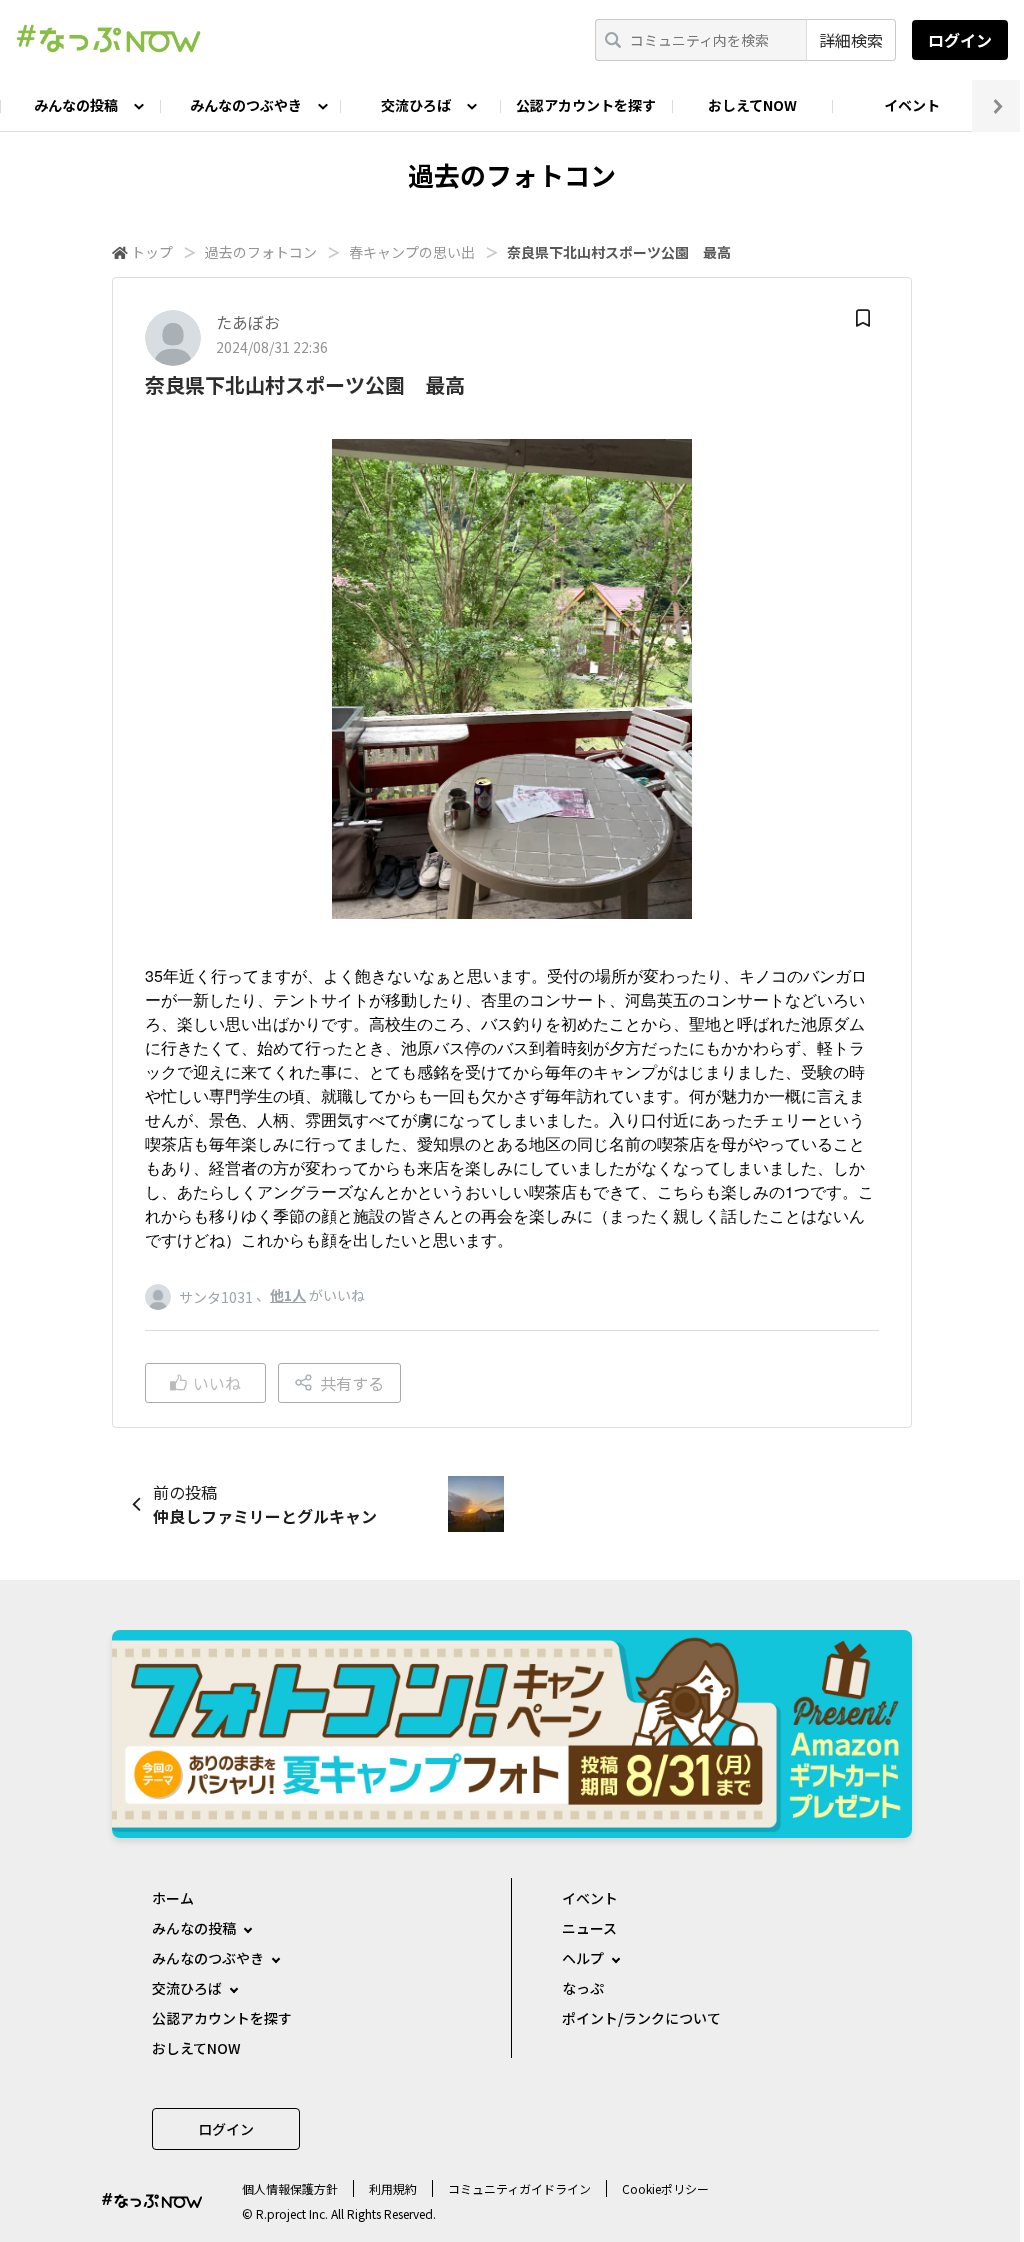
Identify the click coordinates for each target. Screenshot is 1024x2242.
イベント (912, 105)
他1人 (288, 1295)
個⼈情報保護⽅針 (290, 2188)
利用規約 (393, 2188)
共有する (352, 1383)
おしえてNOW (752, 105)
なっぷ (583, 1988)
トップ (152, 252)
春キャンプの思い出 (412, 252)
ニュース (589, 1928)
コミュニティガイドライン (519, 2188)
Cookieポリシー (665, 2188)
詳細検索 (851, 40)
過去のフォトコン (261, 252)
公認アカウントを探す (586, 105)
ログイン (960, 40)
